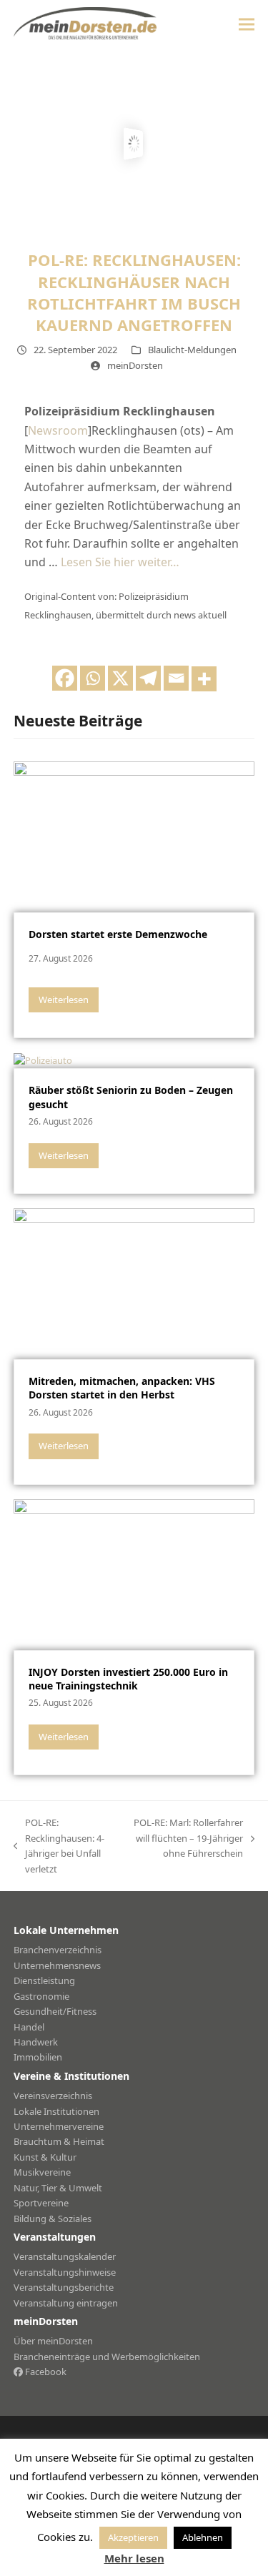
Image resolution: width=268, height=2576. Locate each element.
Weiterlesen (64, 1000)
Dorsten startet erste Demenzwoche (118, 934)
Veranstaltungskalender (65, 2256)
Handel (29, 2027)
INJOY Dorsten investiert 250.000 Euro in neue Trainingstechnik (128, 1679)
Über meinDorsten (53, 2341)
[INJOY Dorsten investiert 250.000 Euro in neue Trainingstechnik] (134, 1574)
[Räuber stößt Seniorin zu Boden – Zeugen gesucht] (43, 1060)
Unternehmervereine (59, 2126)
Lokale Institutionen (56, 2111)
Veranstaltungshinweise (65, 2272)
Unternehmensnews (57, 1965)
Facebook (45, 2372)
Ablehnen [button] (203, 2537)
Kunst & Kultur (45, 2157)
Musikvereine (42, 2172)
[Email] (176, 678)
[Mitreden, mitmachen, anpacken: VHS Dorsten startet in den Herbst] (134, 1283)
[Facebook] (65, 678)
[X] (120, 678)
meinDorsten (135, 365)
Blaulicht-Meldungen (192, 350)
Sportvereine (41, 2203)
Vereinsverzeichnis (53, 2096)
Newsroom (58, 430)
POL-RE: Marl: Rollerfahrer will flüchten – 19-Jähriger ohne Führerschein (185, 1839)
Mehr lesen (134, 2558)
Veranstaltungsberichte (64, 2287)
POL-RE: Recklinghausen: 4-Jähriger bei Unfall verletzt (59, 1845)
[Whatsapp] (93, 678)
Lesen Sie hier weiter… (120, 562)
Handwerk (36, 2042)
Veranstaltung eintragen (66, 2303)
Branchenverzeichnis (58, 1950)
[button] (247, 24)
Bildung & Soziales (53, 2219)
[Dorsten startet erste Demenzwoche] (134, 836)
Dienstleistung (44, 1980)
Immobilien (38, 2057)
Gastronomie (41, 1996)
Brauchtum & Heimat (59, 2141)
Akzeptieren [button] (133, 2537)
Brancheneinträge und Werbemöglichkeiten (107, 2357)
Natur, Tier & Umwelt (58, 2188)
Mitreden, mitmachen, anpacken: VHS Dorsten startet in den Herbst (122, 1388)
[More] (204, 679)
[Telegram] (148, 678)
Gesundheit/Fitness (55, 2011)
